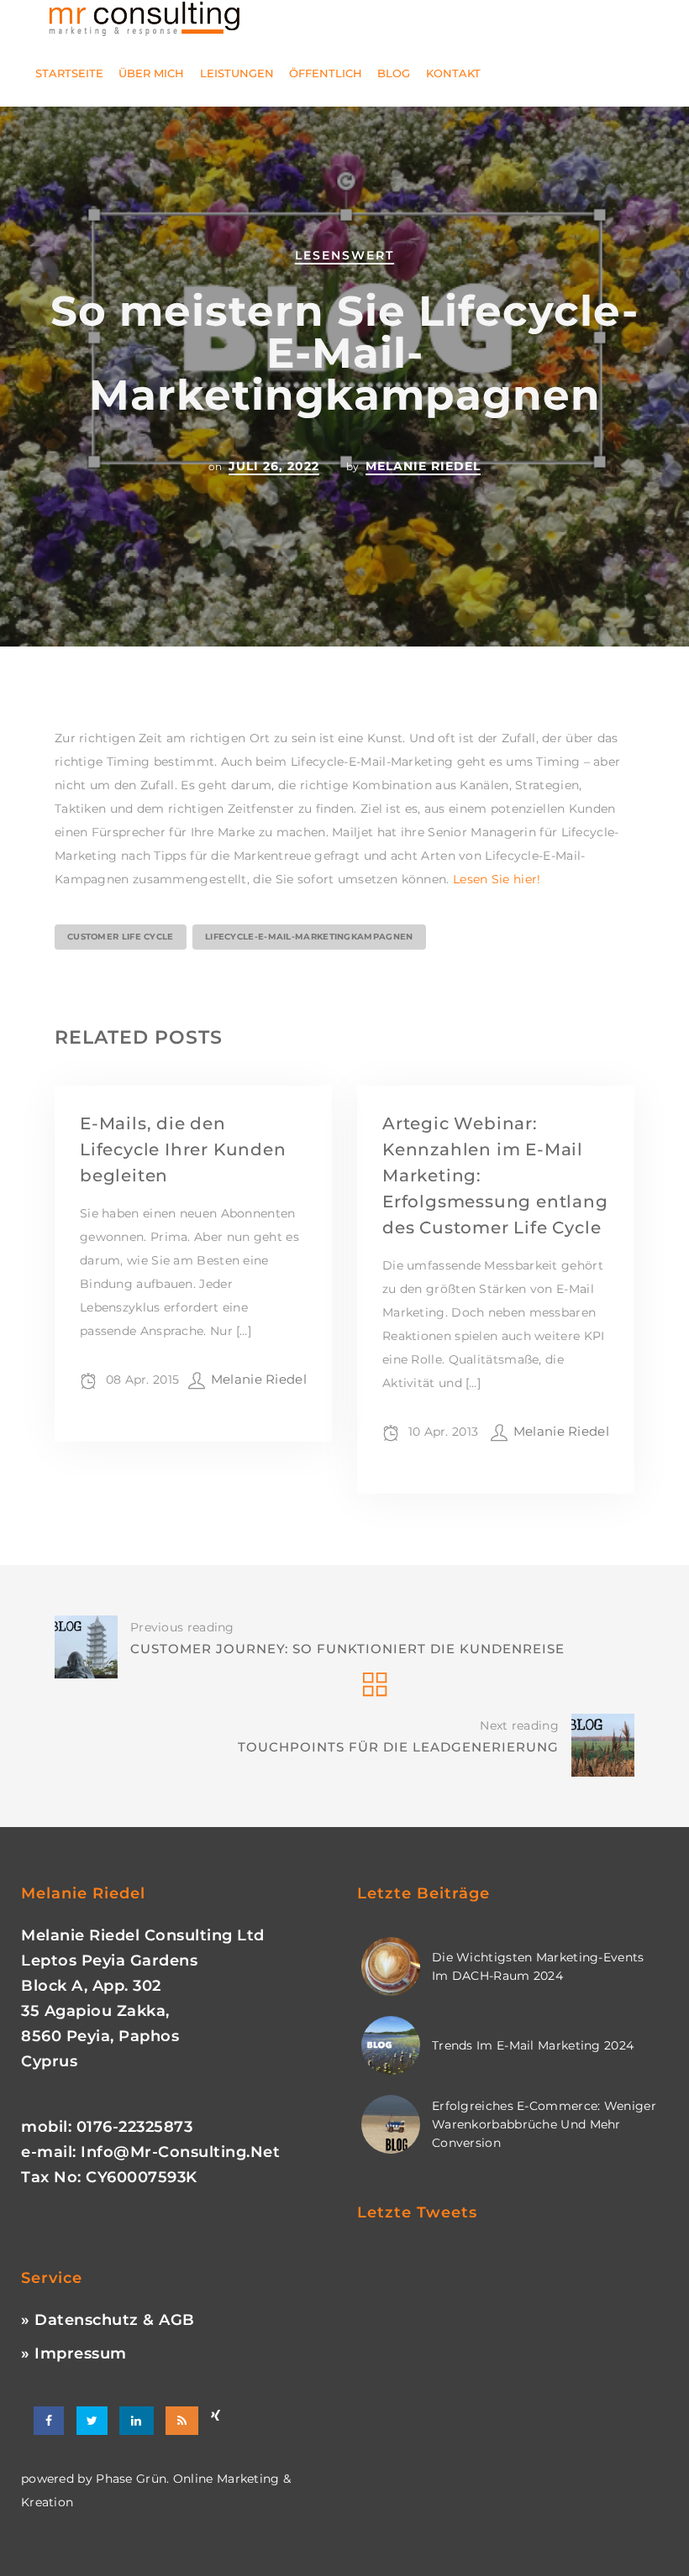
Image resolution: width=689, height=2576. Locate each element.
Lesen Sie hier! (497, 879)
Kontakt (453, 73)
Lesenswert (344, 255)
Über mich (151, 73)
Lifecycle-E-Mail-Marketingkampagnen (309, 937)
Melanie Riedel (423, 466)
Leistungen (237, 73)
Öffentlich (326, 73)
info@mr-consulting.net (180, 2152)
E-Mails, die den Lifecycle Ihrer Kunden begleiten (183, 1149)
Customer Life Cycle (121, 937)
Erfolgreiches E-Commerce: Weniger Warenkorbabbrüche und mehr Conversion (544, 2124)
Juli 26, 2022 (274, 466)
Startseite (69, 73)
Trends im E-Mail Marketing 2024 (533, 2045)
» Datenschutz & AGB (108, 2320)
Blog (394, 73)
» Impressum (74, 2353)
